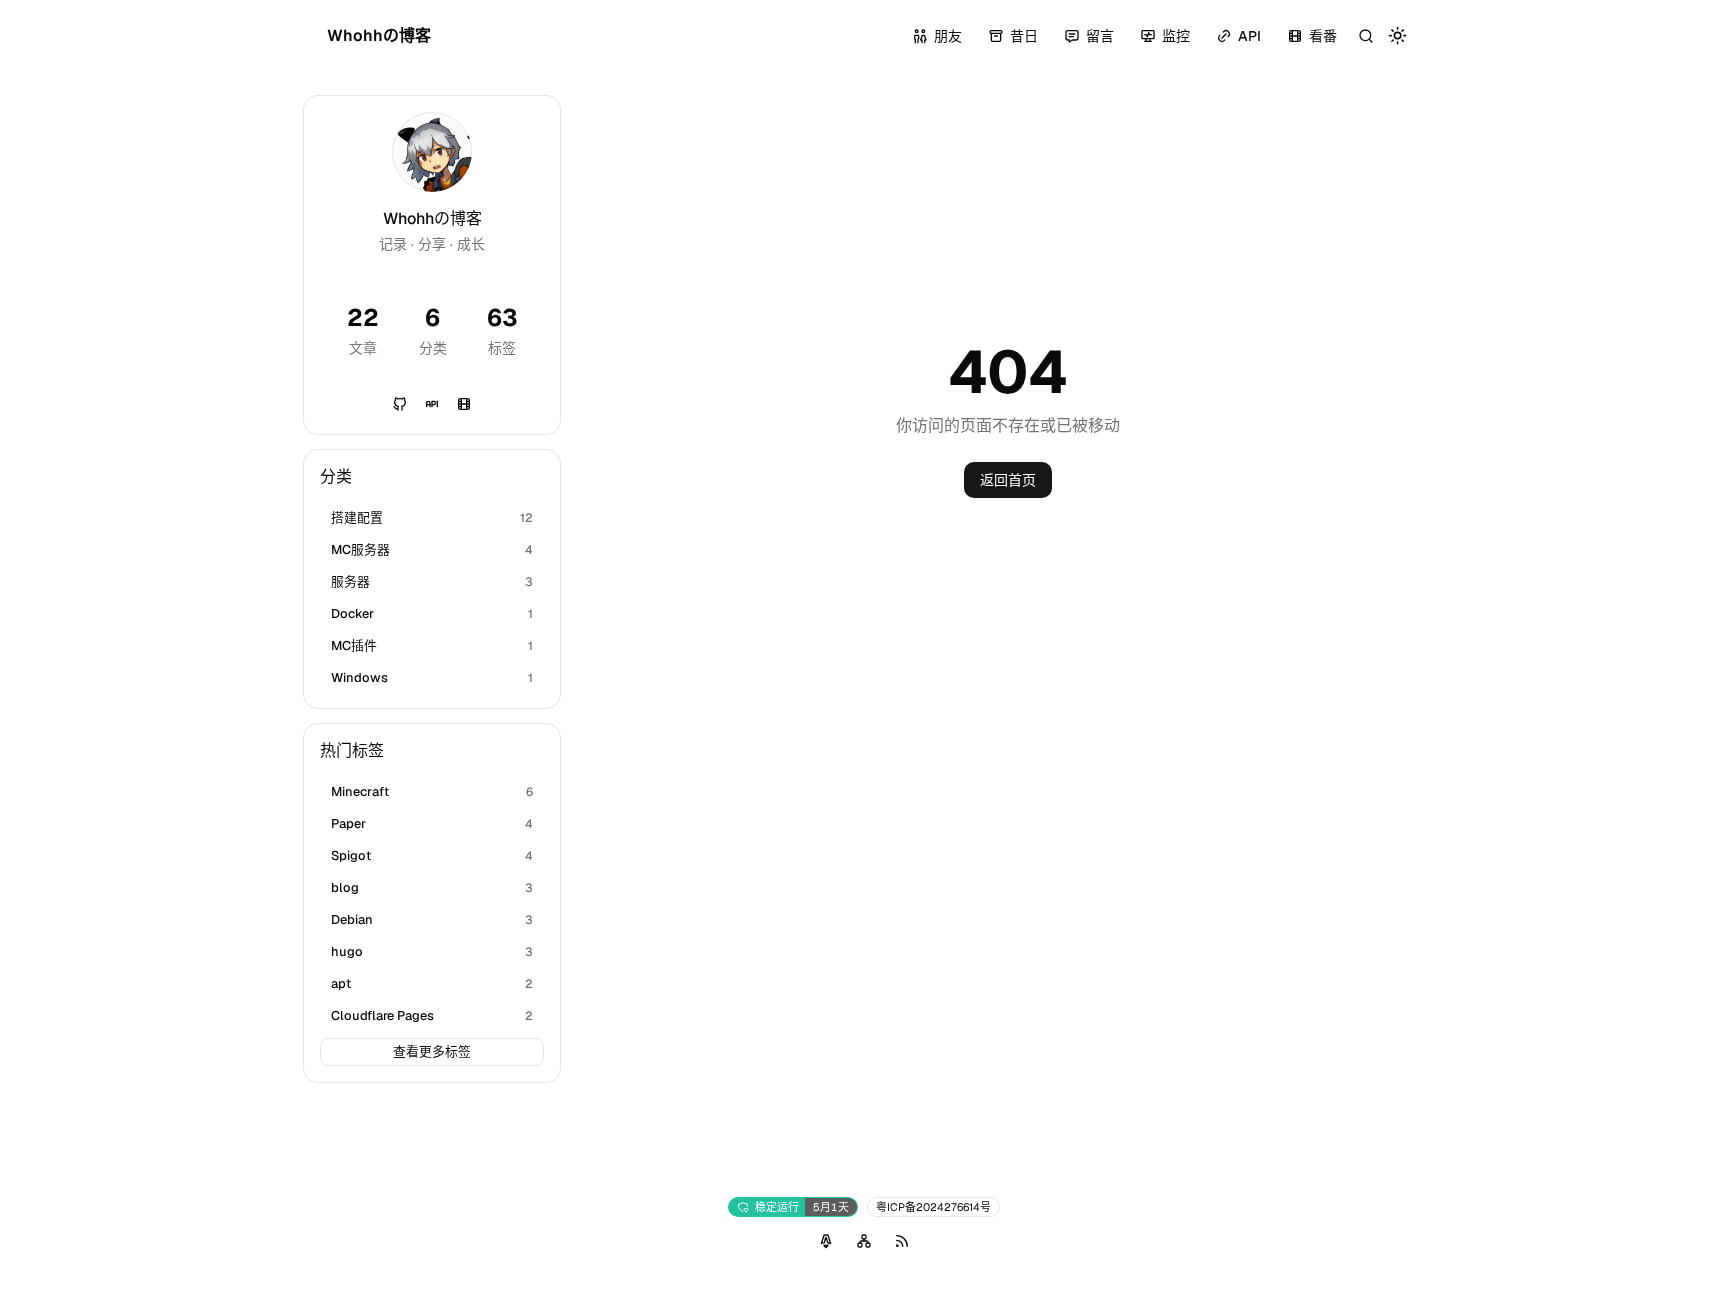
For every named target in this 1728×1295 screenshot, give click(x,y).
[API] (432, 404)
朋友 (948, 36)
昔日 (1024, 36)
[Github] (400, 404)
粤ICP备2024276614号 (933, 1207)
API (1249, 36)
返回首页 (1008, 480)
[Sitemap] (864, 1241)
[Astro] (826, 1241)
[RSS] (902, 1241)
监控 (1176, 36)
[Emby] (464, 404)
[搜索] (1366, 36)
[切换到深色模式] (1398, 36)
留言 (1100, 36)
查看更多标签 (432, 1051)
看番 (1323, 36)
